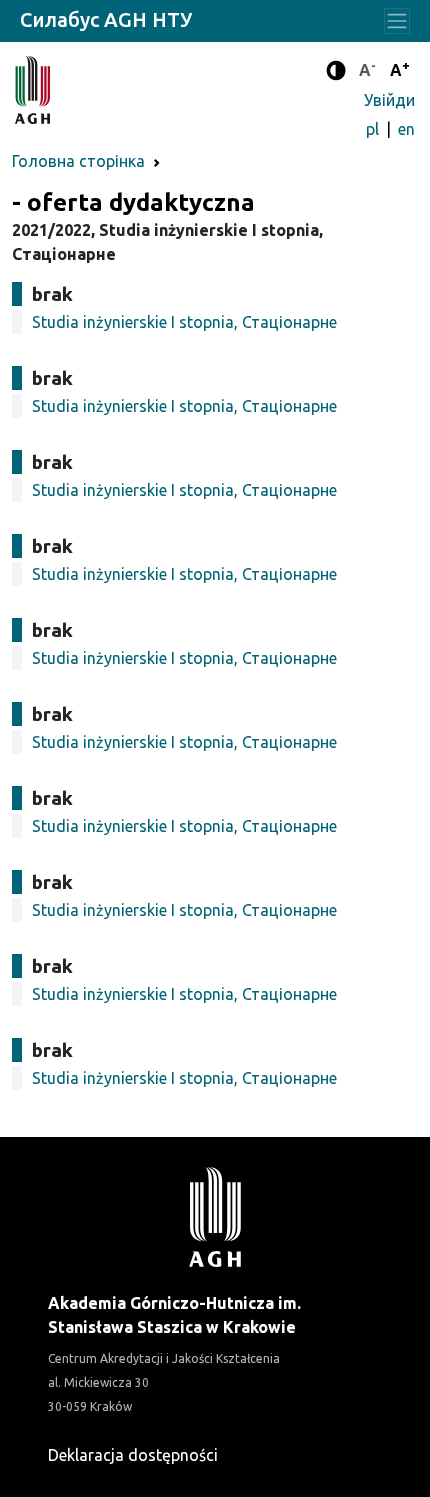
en (406, 129)
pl (374, 129)
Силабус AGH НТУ (106, 19)
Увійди (389, 100)
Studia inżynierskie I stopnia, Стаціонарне (184, 322)
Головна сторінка (78, 161)
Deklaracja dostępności (133, 1455)
